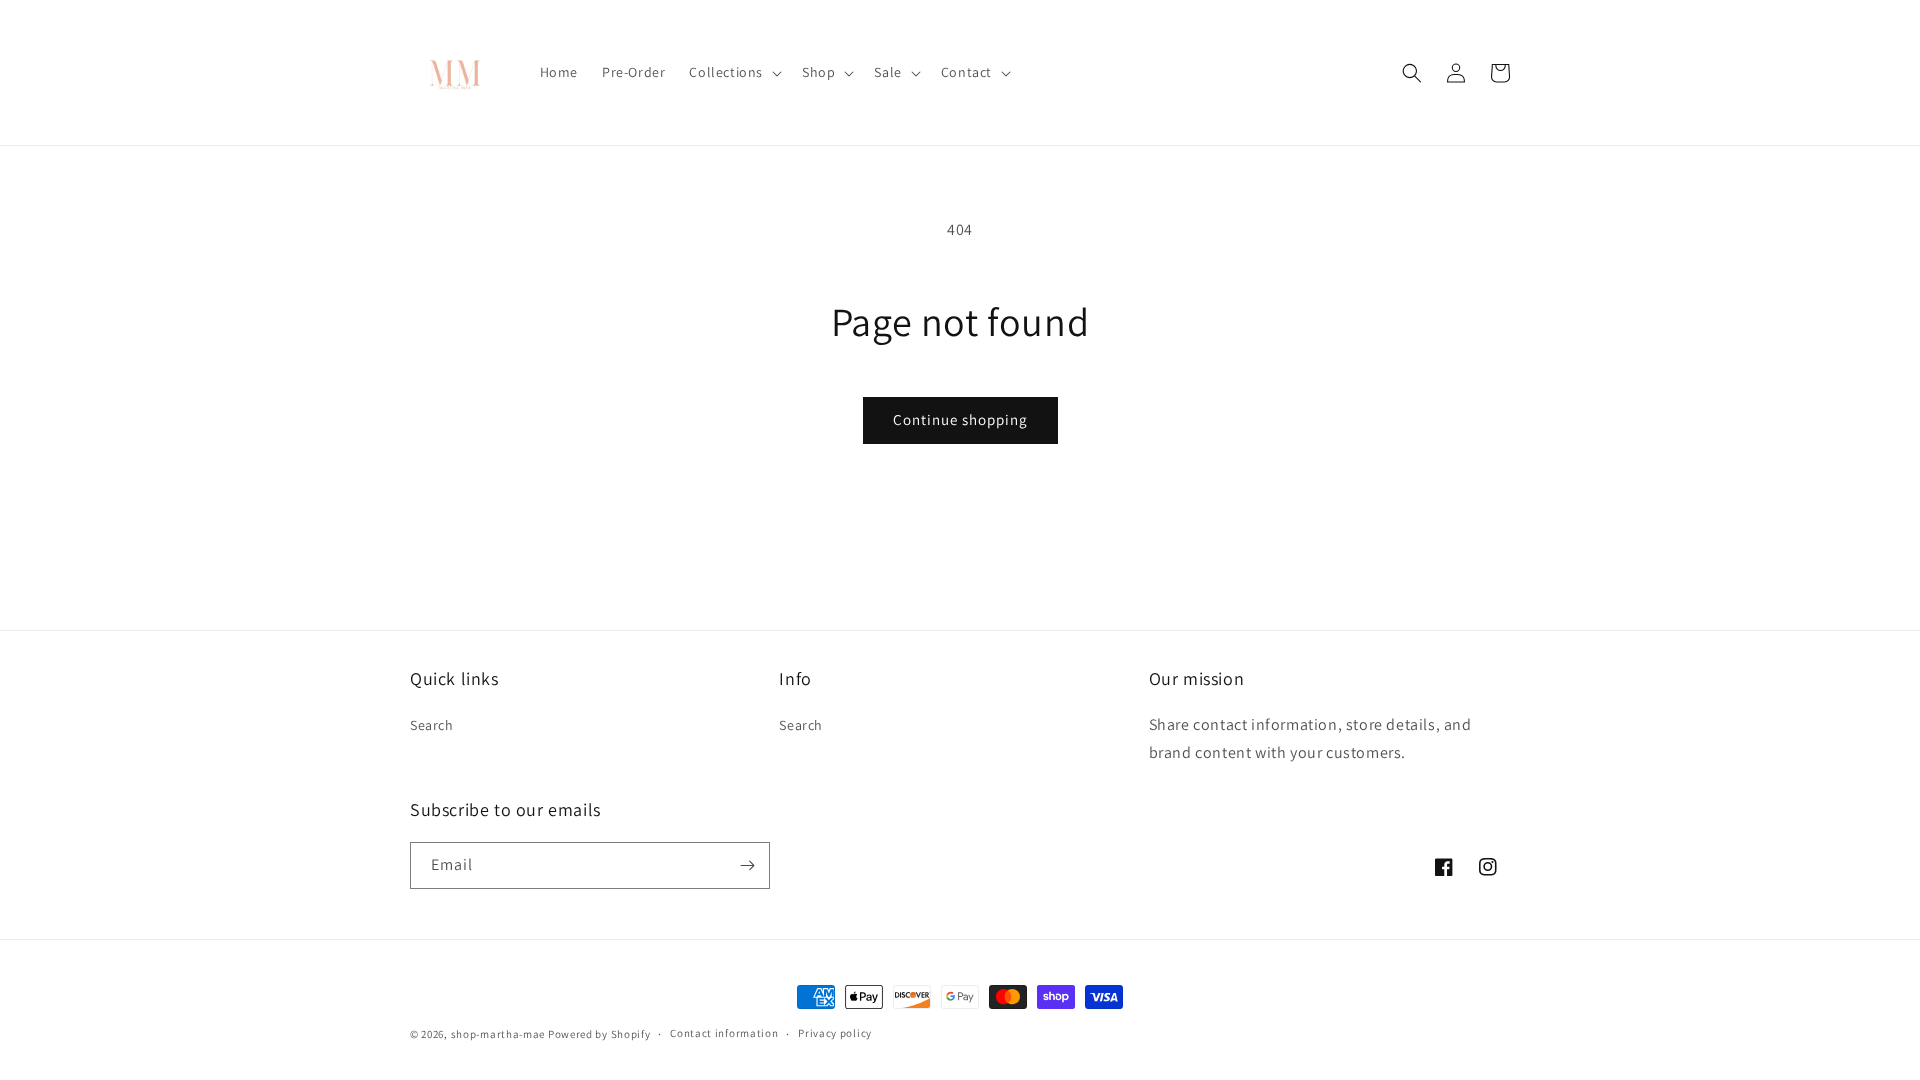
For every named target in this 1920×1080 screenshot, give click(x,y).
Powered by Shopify (599, 1034)
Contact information (724, 1033)
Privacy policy (835, 1033)
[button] (733, 72)
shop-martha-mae (498, 1034)
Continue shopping (960, 419)
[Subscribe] (747, 865)
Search (432, 725)
